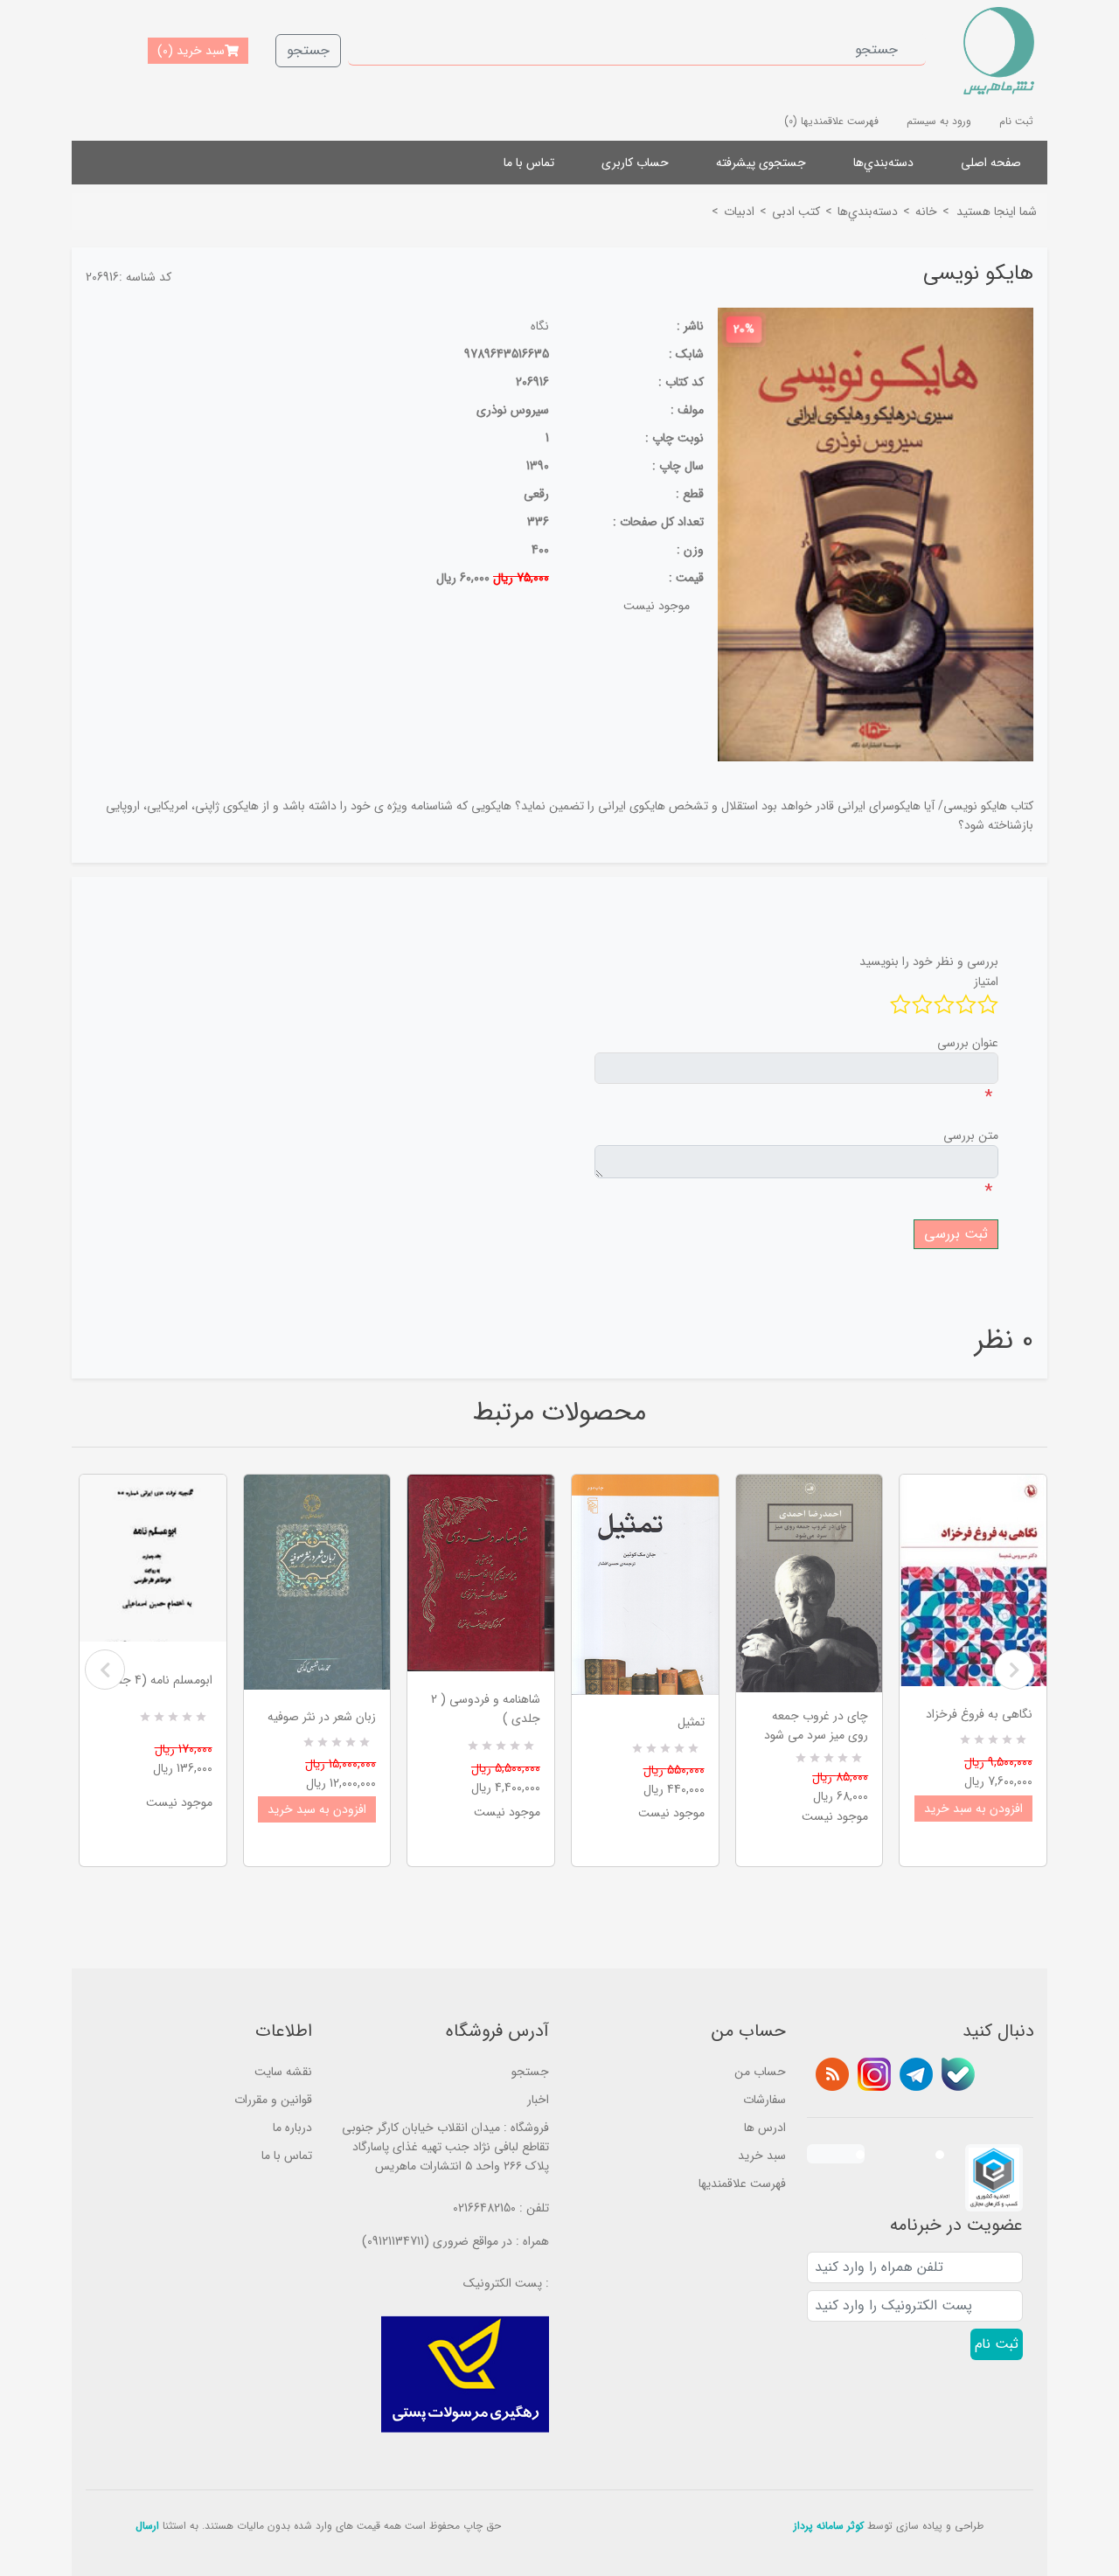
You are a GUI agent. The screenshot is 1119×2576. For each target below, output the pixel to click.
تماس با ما (529, 163)
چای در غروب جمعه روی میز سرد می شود (816, 1725)
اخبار (538, 2100)
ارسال (147, 2526)
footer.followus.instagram (874, 2074)
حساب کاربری (635, 163)
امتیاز (986, 982)
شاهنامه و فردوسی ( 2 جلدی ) (486, 1709)
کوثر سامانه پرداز (829, 2526)
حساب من (760, 2072)
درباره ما (292, 2128)
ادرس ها (765, 2128)
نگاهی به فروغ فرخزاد (979, 1714)
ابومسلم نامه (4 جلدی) (155, 1680)
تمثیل (691, 1722)
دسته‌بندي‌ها (883, 163)
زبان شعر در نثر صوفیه (322, 1717)
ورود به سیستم (939, 121)
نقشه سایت (283, 2072)
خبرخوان (832, 2074)
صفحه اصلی (991, 163)
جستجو (308, 50)
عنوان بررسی (968, 1043)
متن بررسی (971, 1135)
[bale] (958, 2074)
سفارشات (765, 2100)
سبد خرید (762, 2156)
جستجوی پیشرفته (761, 163)
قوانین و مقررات (273, 2100)
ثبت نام (1016, 121)
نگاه (540, 326)
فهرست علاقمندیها (742, 2184)
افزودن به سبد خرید (317, 1809)
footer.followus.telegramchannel (916, 2074)
